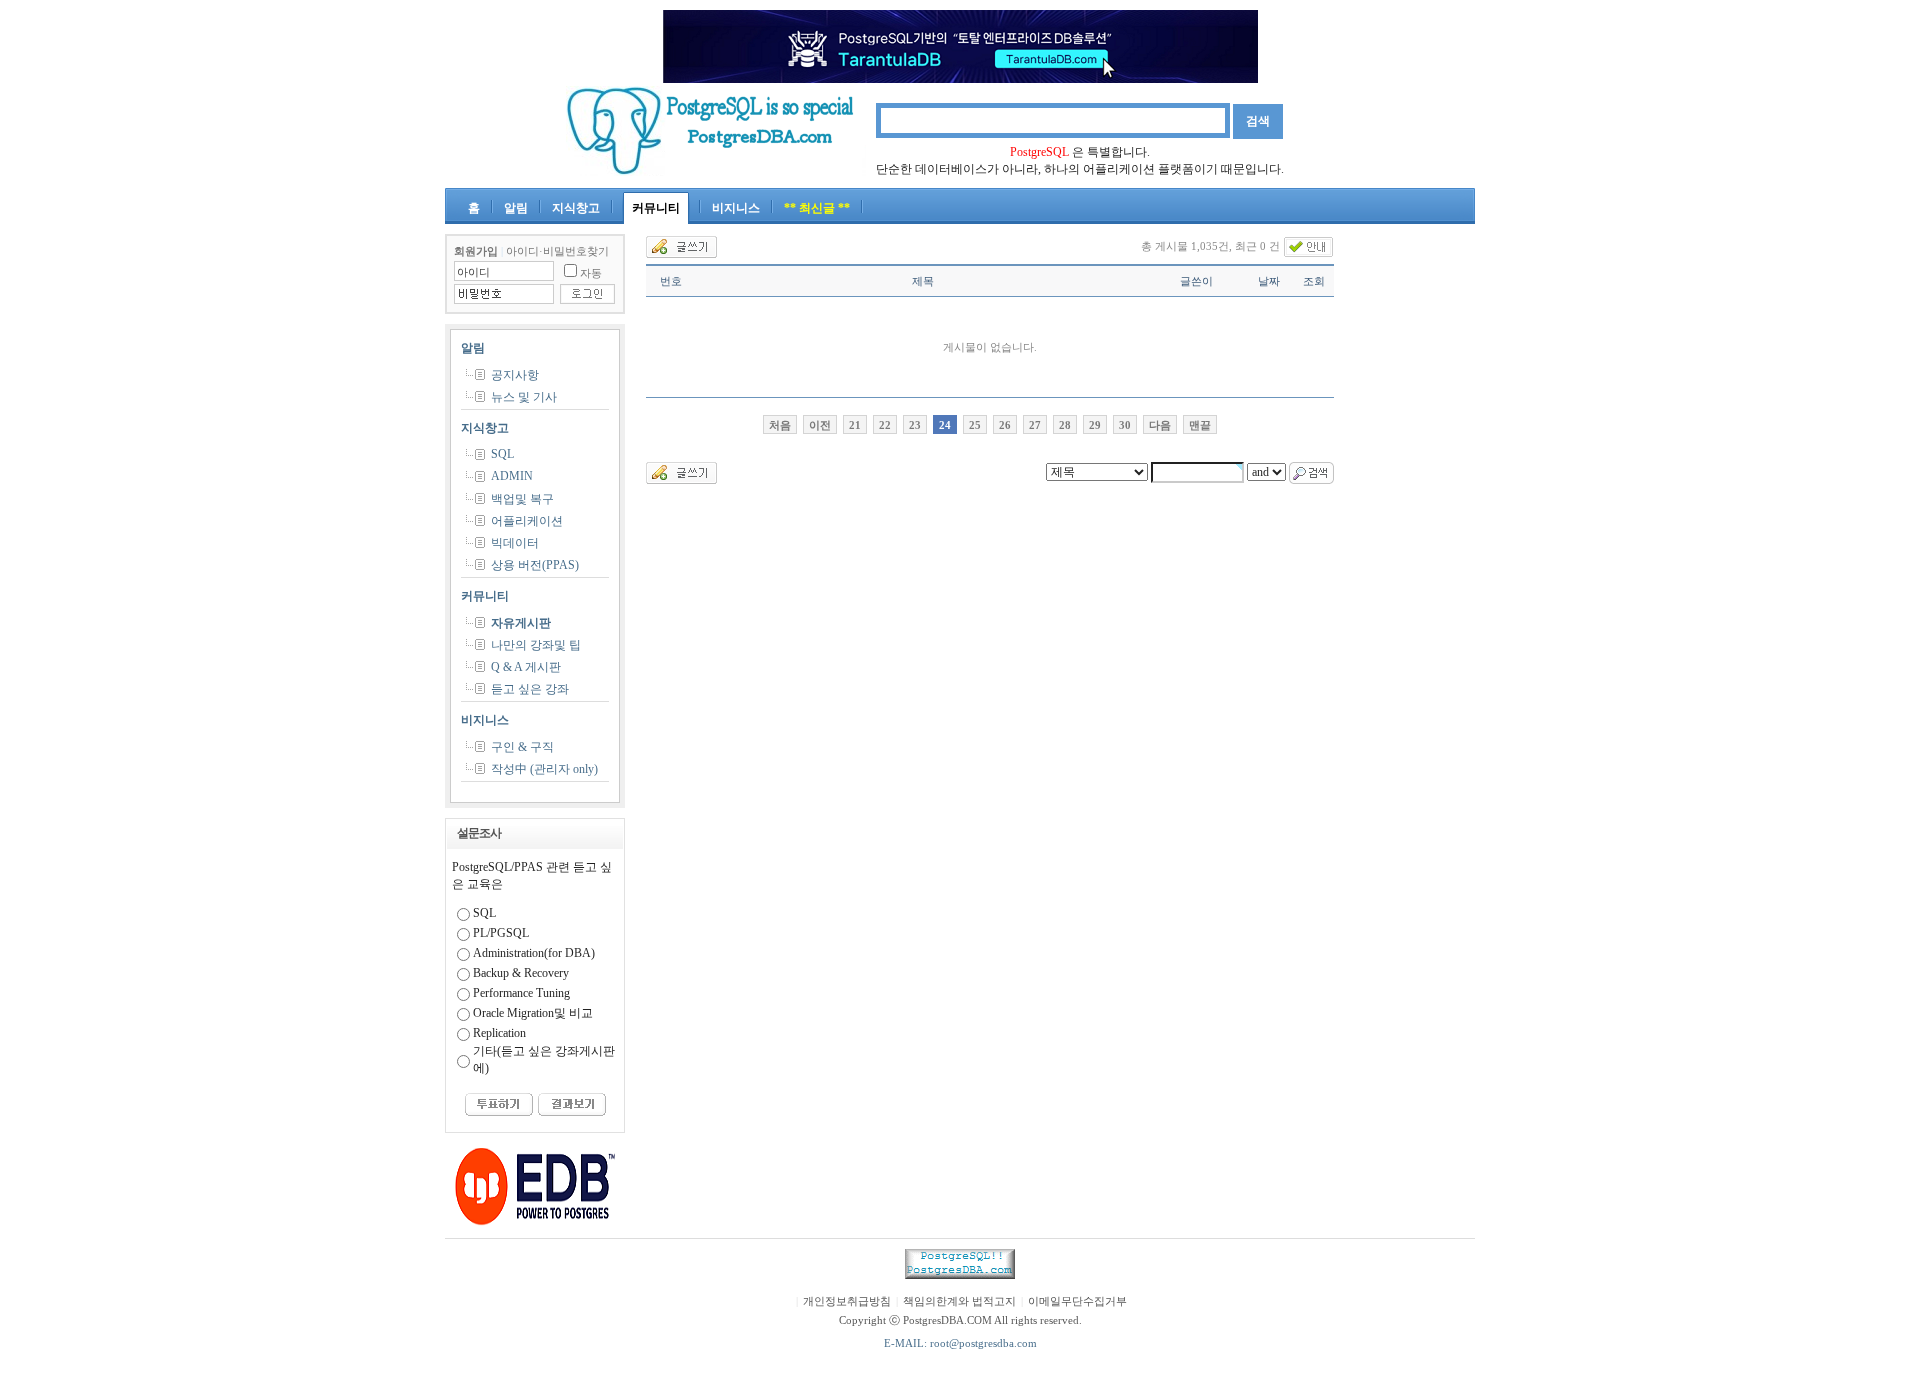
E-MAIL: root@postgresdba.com (960, 1343)
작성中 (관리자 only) (544, 769)
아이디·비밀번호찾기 (557, 251)
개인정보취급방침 (847, 1301)
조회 (1314, 281)
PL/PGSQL (501, 933)
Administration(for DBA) (534, 953)
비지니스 (736, 208)
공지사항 (515, 375)
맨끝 (1200, 425)
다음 (1160, 425)
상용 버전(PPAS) (535, 565)
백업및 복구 (522, 499)
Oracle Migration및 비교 (533, 1013)
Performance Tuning (521, 993)
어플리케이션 (527, 521)
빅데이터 (515, 543)
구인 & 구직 (522, 747)
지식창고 (576, 208)
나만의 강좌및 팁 (536, 645)
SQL (502, 454)
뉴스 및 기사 (524, 397)
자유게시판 (521, 623)
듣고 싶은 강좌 (530, 689)
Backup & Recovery (521, 973)
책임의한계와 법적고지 (959, 1301)
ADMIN (512, 476)
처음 (780, 425)
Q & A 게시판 (526, 667)
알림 (516, 208)
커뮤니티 (656, 208)
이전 (820, 425)
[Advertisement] (1415, 534)
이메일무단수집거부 (1077, 1301)
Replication (499, 1033)
